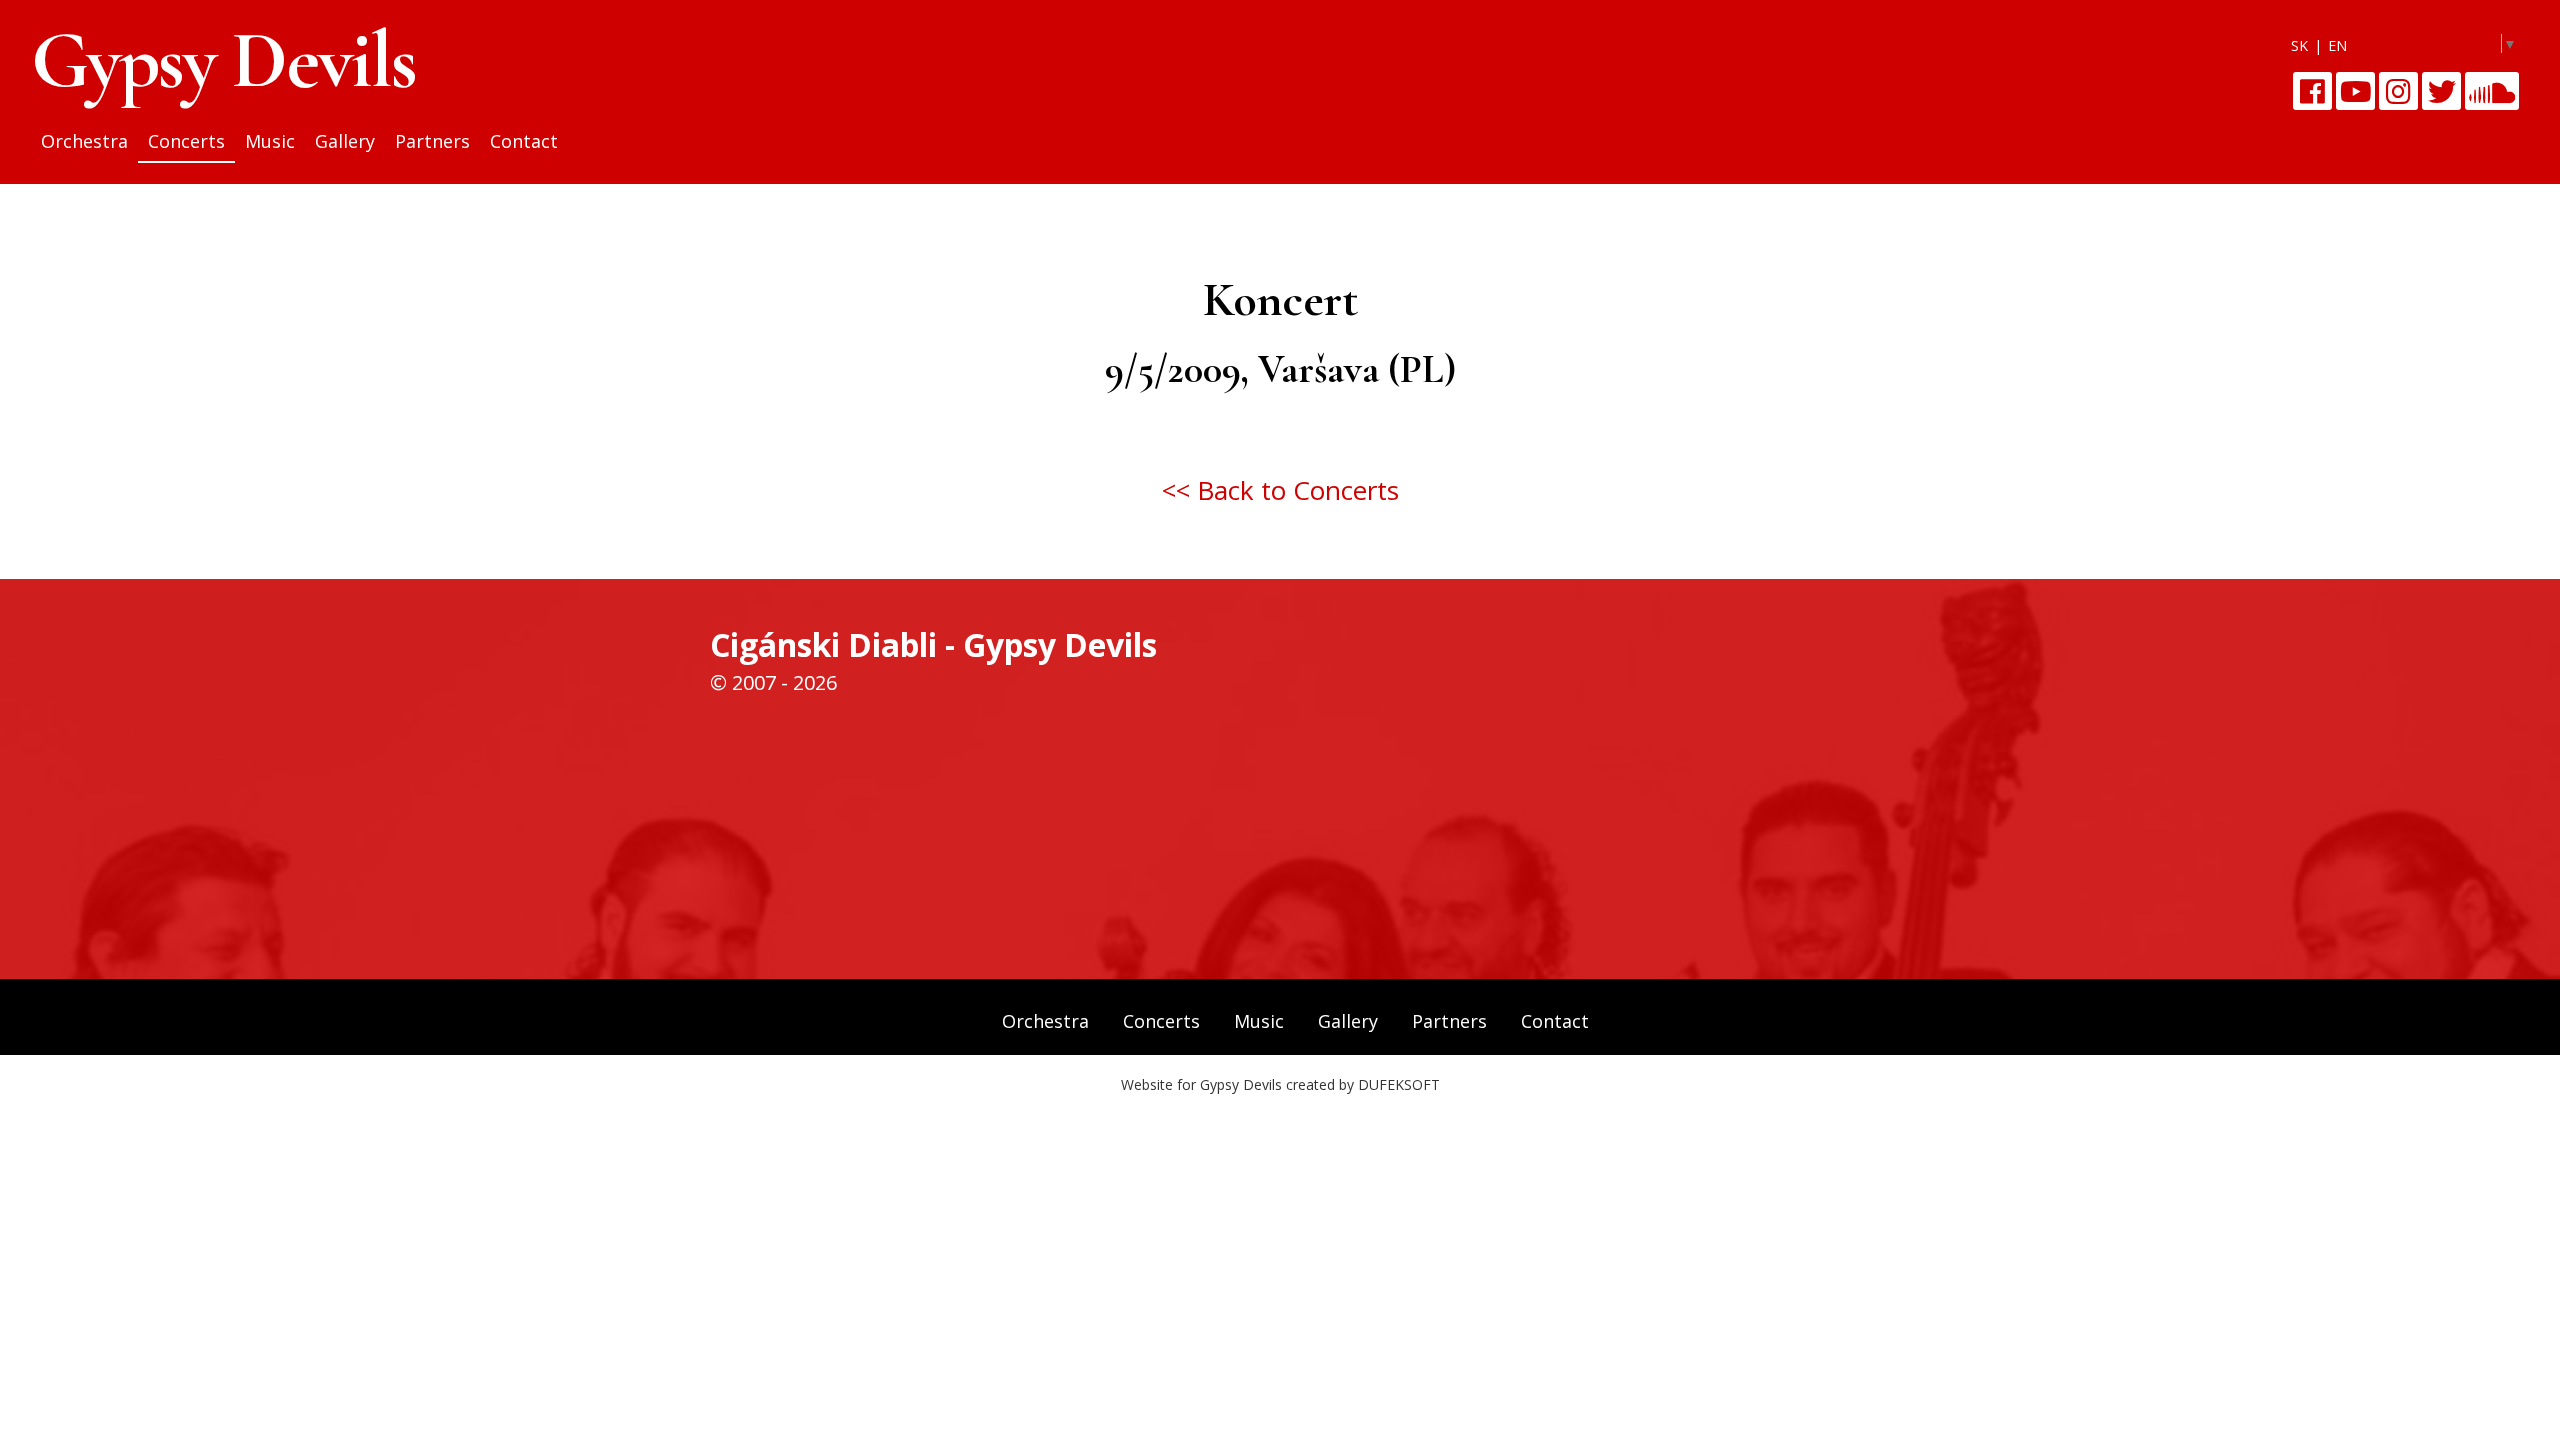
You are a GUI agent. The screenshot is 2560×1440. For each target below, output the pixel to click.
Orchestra (84, 141)
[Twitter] (2441, 91)
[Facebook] (2312, 91)
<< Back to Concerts (1280, 490)
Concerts (186, 141)
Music (270, 141)
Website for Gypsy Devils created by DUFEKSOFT (1280, 1084)
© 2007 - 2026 (773, 682)
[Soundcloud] (2492, 91)
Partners (432, 141)
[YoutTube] (2355, 91)
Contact (524, 141)
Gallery (345, 141)
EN (2337, 45)
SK (2299, 45)
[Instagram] (2398, 91)
